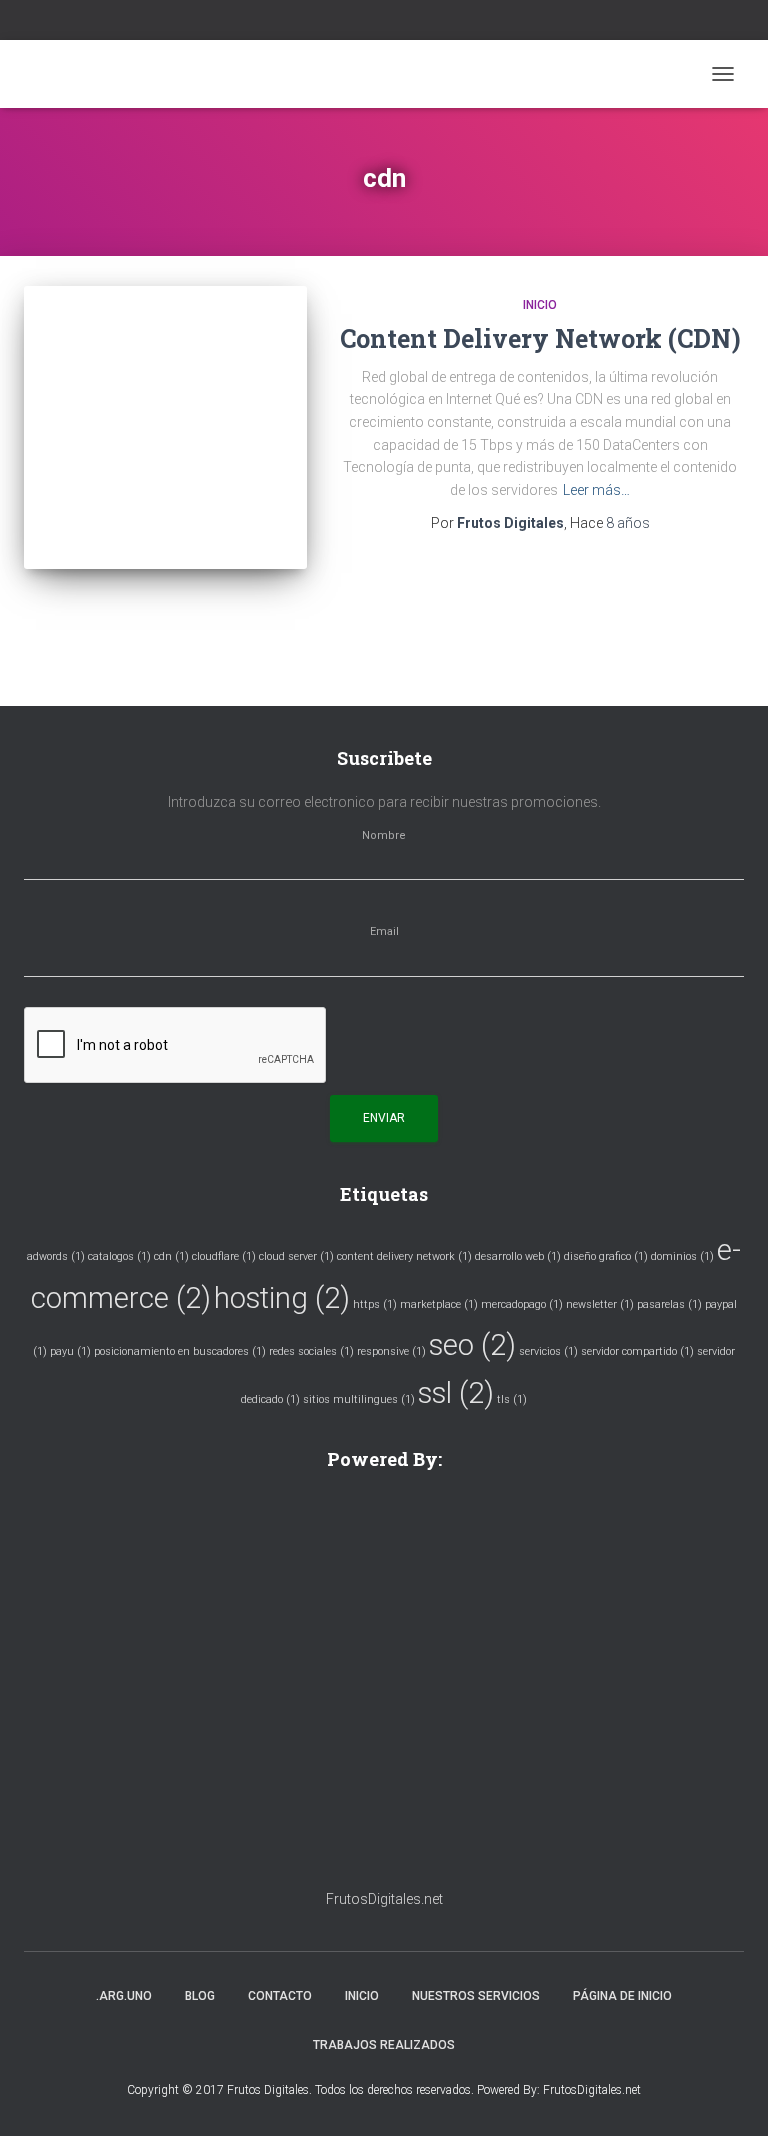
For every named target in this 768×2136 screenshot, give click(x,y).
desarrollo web (518, 1256)
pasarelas (669, 1304)
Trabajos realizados (384, 2045)
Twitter (397, 22)
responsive (391, 1351)
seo (472, 1345)
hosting (282, 1298)
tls (512, 1399)
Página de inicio (622, 1996)
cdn (171, 1256)
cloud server (296, 1256)
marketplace (439, 1304)
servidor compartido (637, 1351)
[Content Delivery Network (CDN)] (165, 427)
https (375, 1304)
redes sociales (311, 1351)
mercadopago (522, 1304)
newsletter (600, 1304)
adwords (56, 1256)
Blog (200, 1996)
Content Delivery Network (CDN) (540, 338)
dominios (682, 1256)
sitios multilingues (359, 1399)
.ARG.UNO (124, 1996)
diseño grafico (606, 1256)
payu (70, 1351)
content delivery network (404, 1256)
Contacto (280, 1996)
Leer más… (596, 490)
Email (384, 932)
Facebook (372, 22)
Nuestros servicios (476, 1996)
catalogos (119, 1256)
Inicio (540, 305)
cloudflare (224, 1256)
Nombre (384, 836)
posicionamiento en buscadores (180, 1351)
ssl (456, 1393)
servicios (548, 1351)
